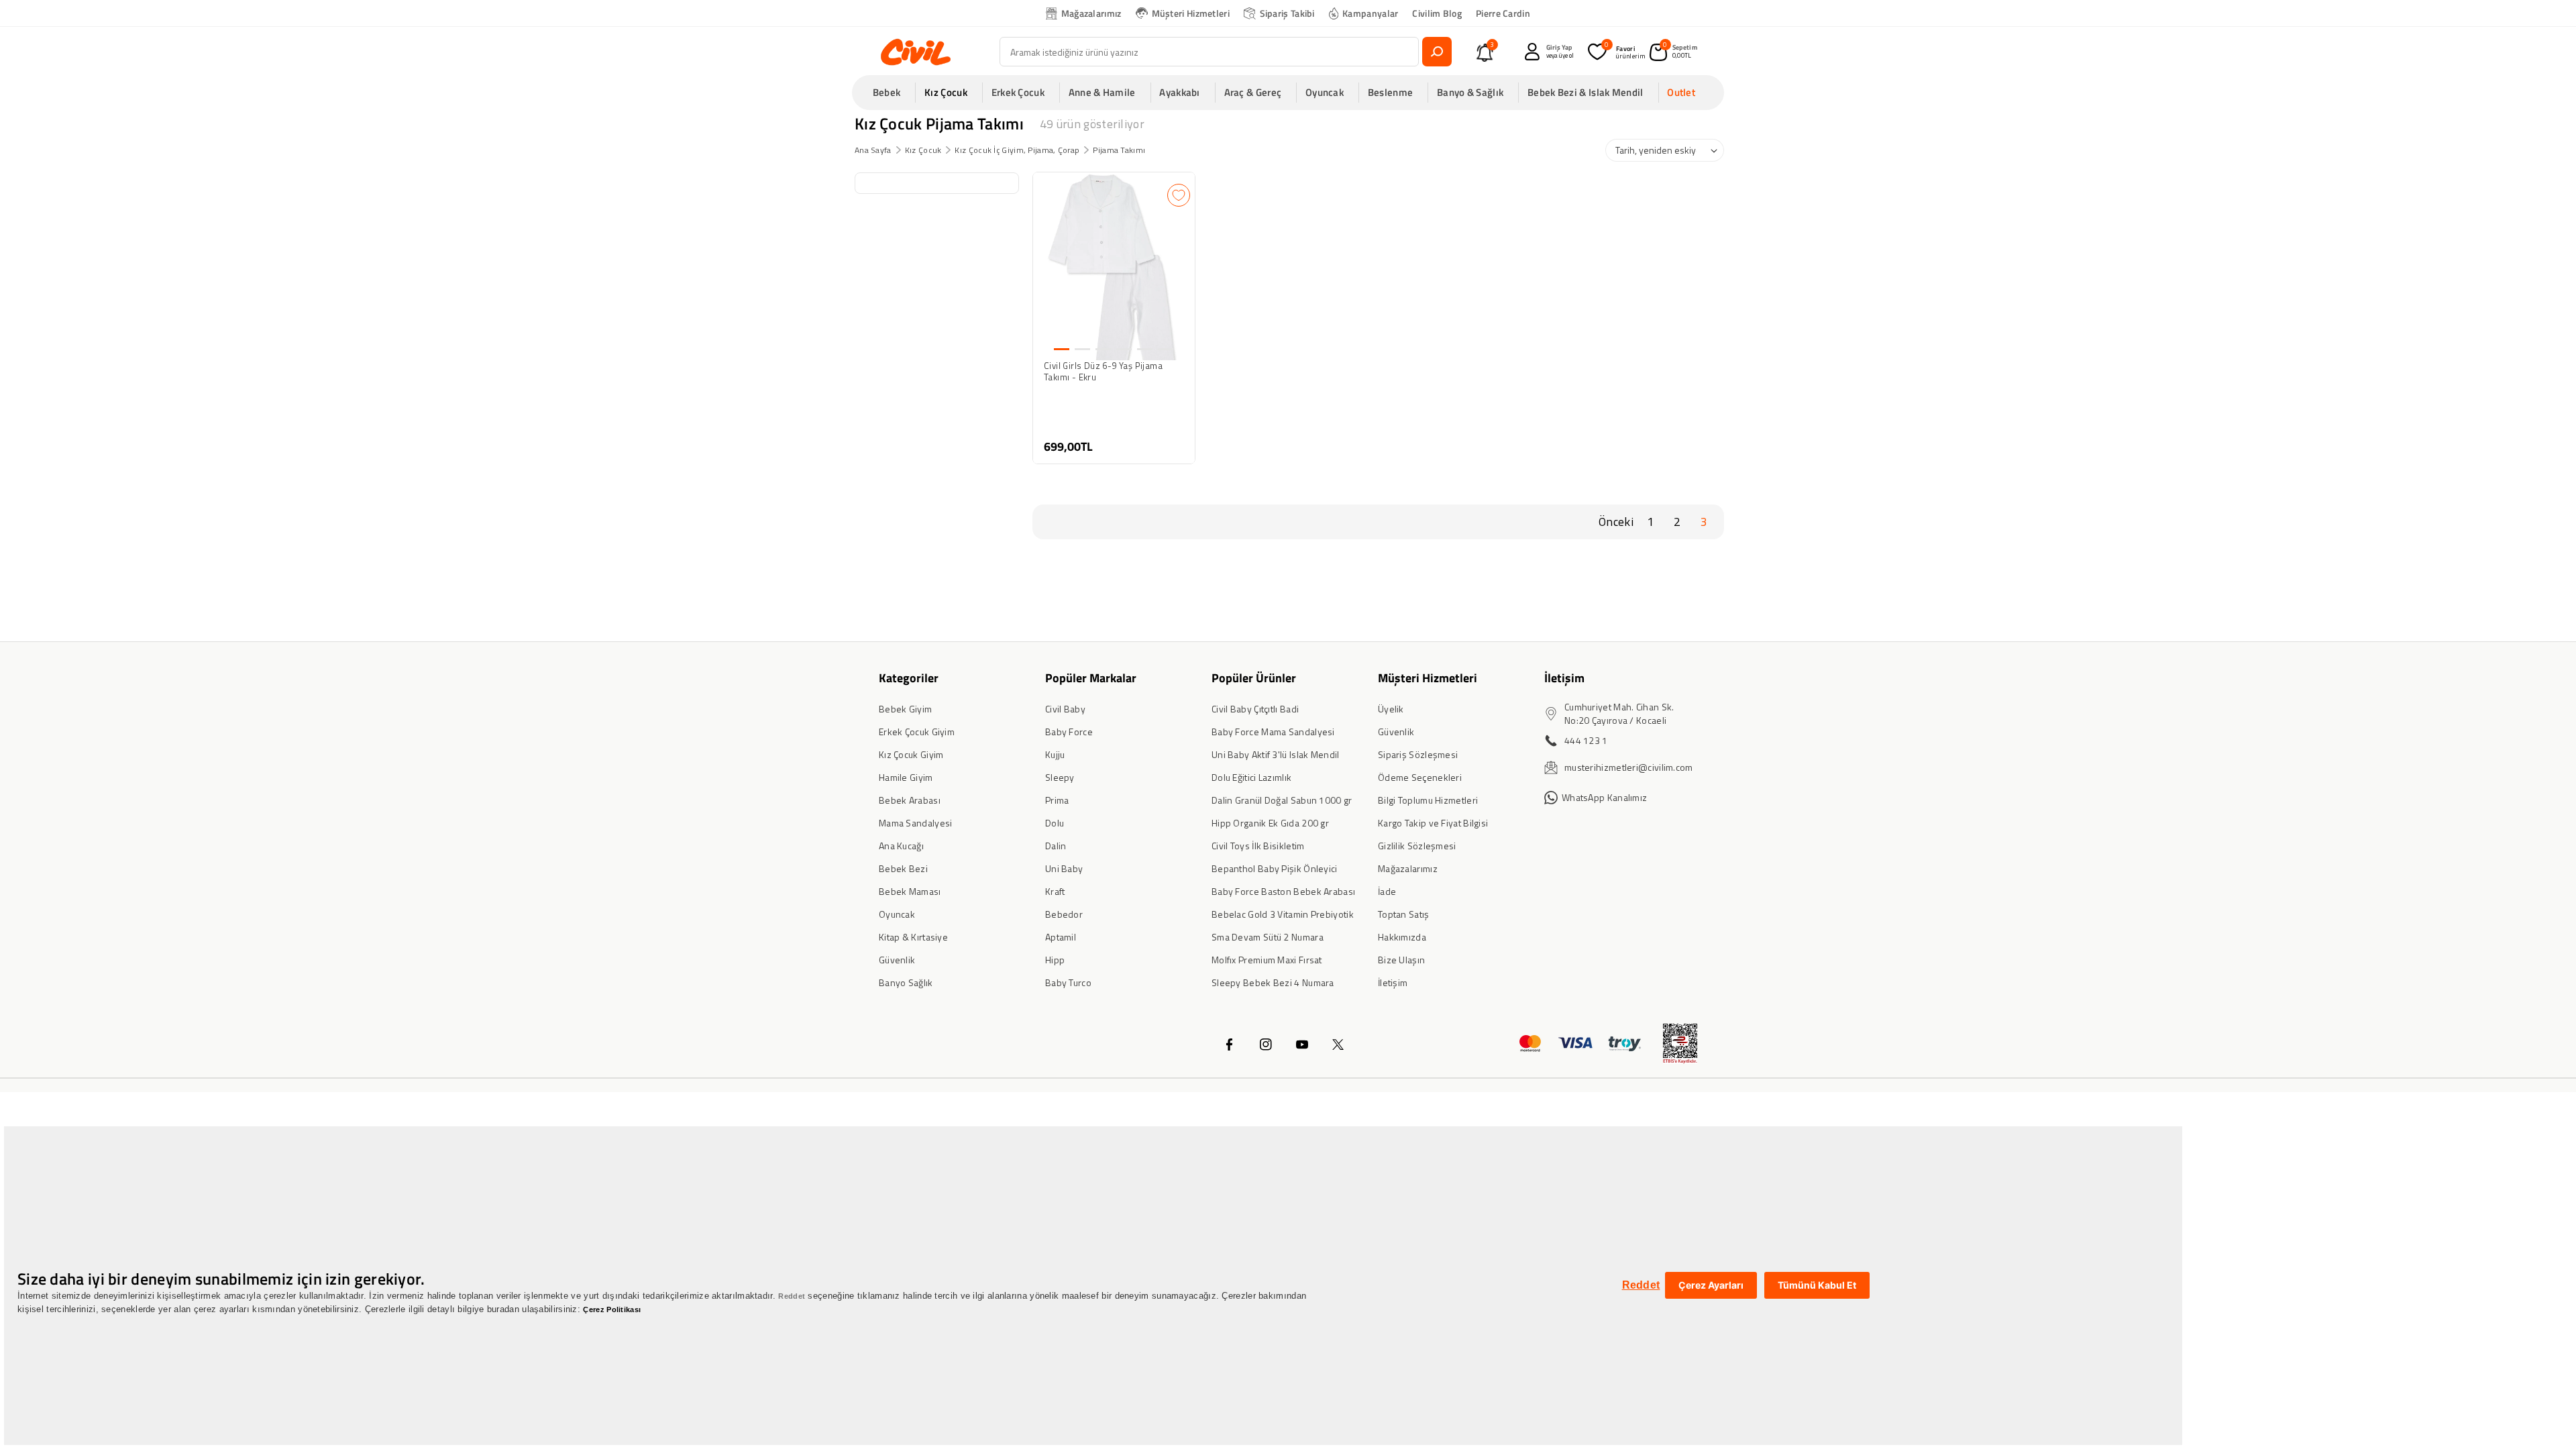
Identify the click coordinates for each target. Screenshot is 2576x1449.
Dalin (1056, 846)
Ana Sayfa (873, 150)
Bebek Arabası (910, 800)
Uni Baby (1064, 868)
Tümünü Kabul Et (1817, 1285)
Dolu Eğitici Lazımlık (1251, 777)
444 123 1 (1586, 740)
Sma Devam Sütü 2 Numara (1268, 937)
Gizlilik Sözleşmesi (1417, 846)
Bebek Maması (910, 891)
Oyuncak (897, 914)
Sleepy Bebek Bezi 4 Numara (1273, 982)
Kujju (1055, 754)
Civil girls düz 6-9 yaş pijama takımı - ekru (1103, 372)
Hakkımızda (1402, 937)
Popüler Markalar (1091, 678)
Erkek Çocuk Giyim (917, 732)
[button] (891, 93)
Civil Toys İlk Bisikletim (1258, 846)
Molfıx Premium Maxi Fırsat (1267, 960)
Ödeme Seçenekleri (1420, 777)
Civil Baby (1065, 709)
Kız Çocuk (923, 150)
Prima (1057, 800)
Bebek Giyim (905, 709)
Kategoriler (909, 678)
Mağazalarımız (1091, 13)
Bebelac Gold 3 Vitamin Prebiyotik (1283, 914)
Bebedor (1064, 914)
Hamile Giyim (906, 777)
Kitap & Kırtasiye (913, 937)
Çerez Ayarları (1711, 1285)
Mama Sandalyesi (916, 823)
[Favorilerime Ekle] (1179, 195)
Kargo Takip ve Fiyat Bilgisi (1433, 823)
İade (1387, 891)
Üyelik (1391, 709)
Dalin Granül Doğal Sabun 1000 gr (1282, 800)
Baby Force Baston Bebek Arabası (1283, 891)
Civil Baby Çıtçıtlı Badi (1255, 709)
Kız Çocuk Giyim (911, 754)
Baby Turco (1068, 982)
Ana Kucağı (901, 846)
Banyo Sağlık (906, 982)
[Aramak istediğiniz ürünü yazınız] (1437, 52)
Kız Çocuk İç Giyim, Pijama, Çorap (1017, 150)
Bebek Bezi (903, 868)
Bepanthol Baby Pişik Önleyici (1275, 868)
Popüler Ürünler (1254, 678)
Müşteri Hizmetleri (1191, 13)
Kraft (1055, 891)
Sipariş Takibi (1287, 13)
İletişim (1393, 982)
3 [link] (1704, 522)
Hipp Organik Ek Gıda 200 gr (1270, 823)
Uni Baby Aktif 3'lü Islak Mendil (1276, 754)
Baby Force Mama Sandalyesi (1273, 732)
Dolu (1055, 823)
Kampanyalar (1370, 13)
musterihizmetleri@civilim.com (1629, 767)
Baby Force (1069, 732)
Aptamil (1061, 937)
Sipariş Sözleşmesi (1418, 754)
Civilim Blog (1437, 13)
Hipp (1055, 960)
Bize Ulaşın (1401, 960)
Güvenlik (897, 960)
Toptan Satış (1404, 914)
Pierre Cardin (1503, 13)
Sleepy (1060, 777)
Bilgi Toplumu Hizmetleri (1428, 800)
